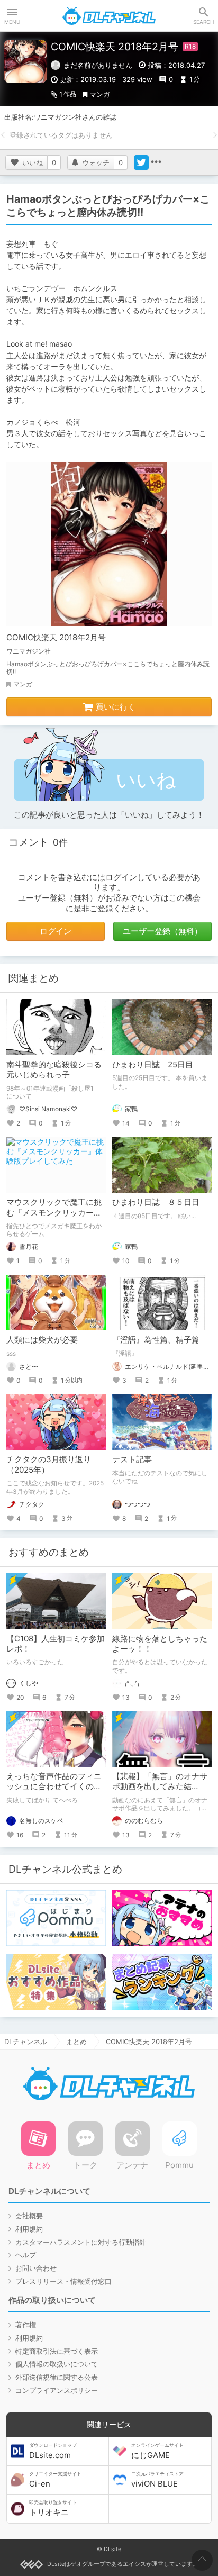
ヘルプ (26, 2255)
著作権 (26, 2325)
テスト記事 (132, 1459)
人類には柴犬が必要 (42, 1340)
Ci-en (55, 2480)
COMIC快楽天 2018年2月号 (56, 637)
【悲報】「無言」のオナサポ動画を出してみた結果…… (160, 1786)
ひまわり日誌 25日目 (153, 1064)
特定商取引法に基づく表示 (57, 2351)
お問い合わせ (36, 2268)
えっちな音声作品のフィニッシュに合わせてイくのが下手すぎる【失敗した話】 (54, 1786)
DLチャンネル (109, 16)
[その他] (156, 162)
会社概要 (29, 2216)
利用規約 (29, 2229)
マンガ (100, 94)
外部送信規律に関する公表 (57, 2377)
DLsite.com (53, 2451)
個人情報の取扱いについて (57, 2364)
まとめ (76, 2042)
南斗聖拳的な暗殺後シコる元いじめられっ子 (54, 1070)
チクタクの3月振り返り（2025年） (49, 1464)
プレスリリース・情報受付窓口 (63, 2281)
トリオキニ (53, 2508)
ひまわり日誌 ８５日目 (156, 1202)
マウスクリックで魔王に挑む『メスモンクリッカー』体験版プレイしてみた (54, 1212)
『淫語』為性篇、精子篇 (156, 1340)
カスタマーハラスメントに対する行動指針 (81, 2242)
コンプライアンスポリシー (57, 2390)
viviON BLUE (157, 2480)
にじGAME (157, 2451)
